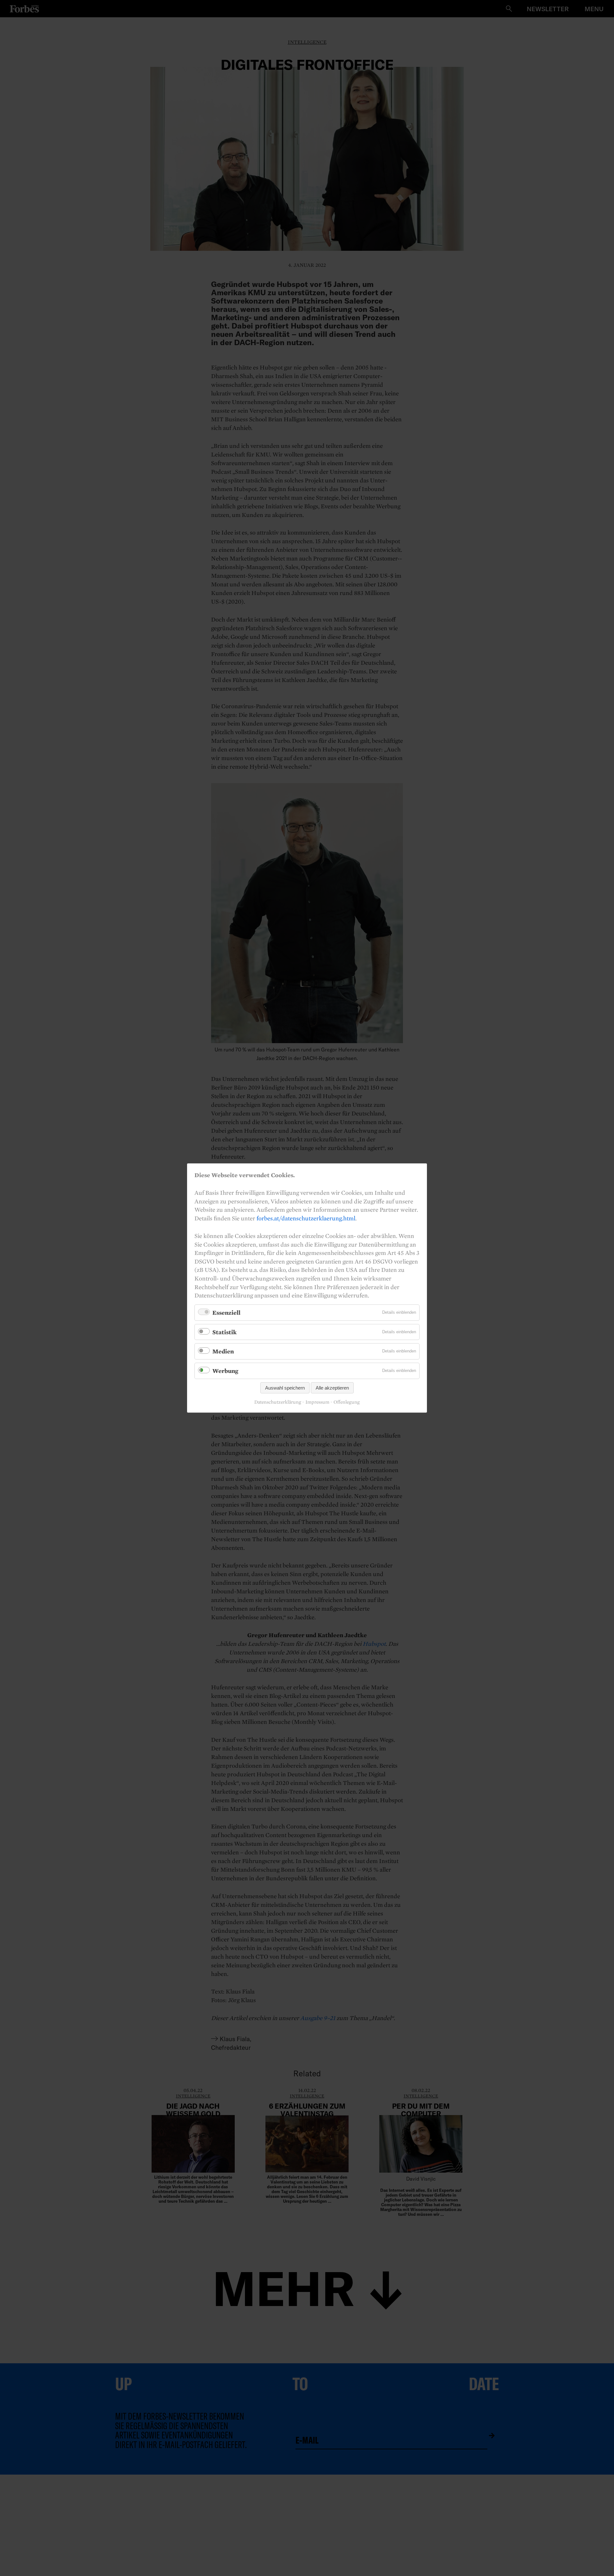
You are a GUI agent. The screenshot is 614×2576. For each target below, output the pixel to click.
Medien (223, 1351)
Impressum (317, 1402)
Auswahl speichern (285, 1388)
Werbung (225, 1371)
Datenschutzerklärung (278, 1402)
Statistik (224, 1332)
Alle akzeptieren (332, 1388)
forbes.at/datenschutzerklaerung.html (306, 1218)
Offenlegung (347, 1402)
